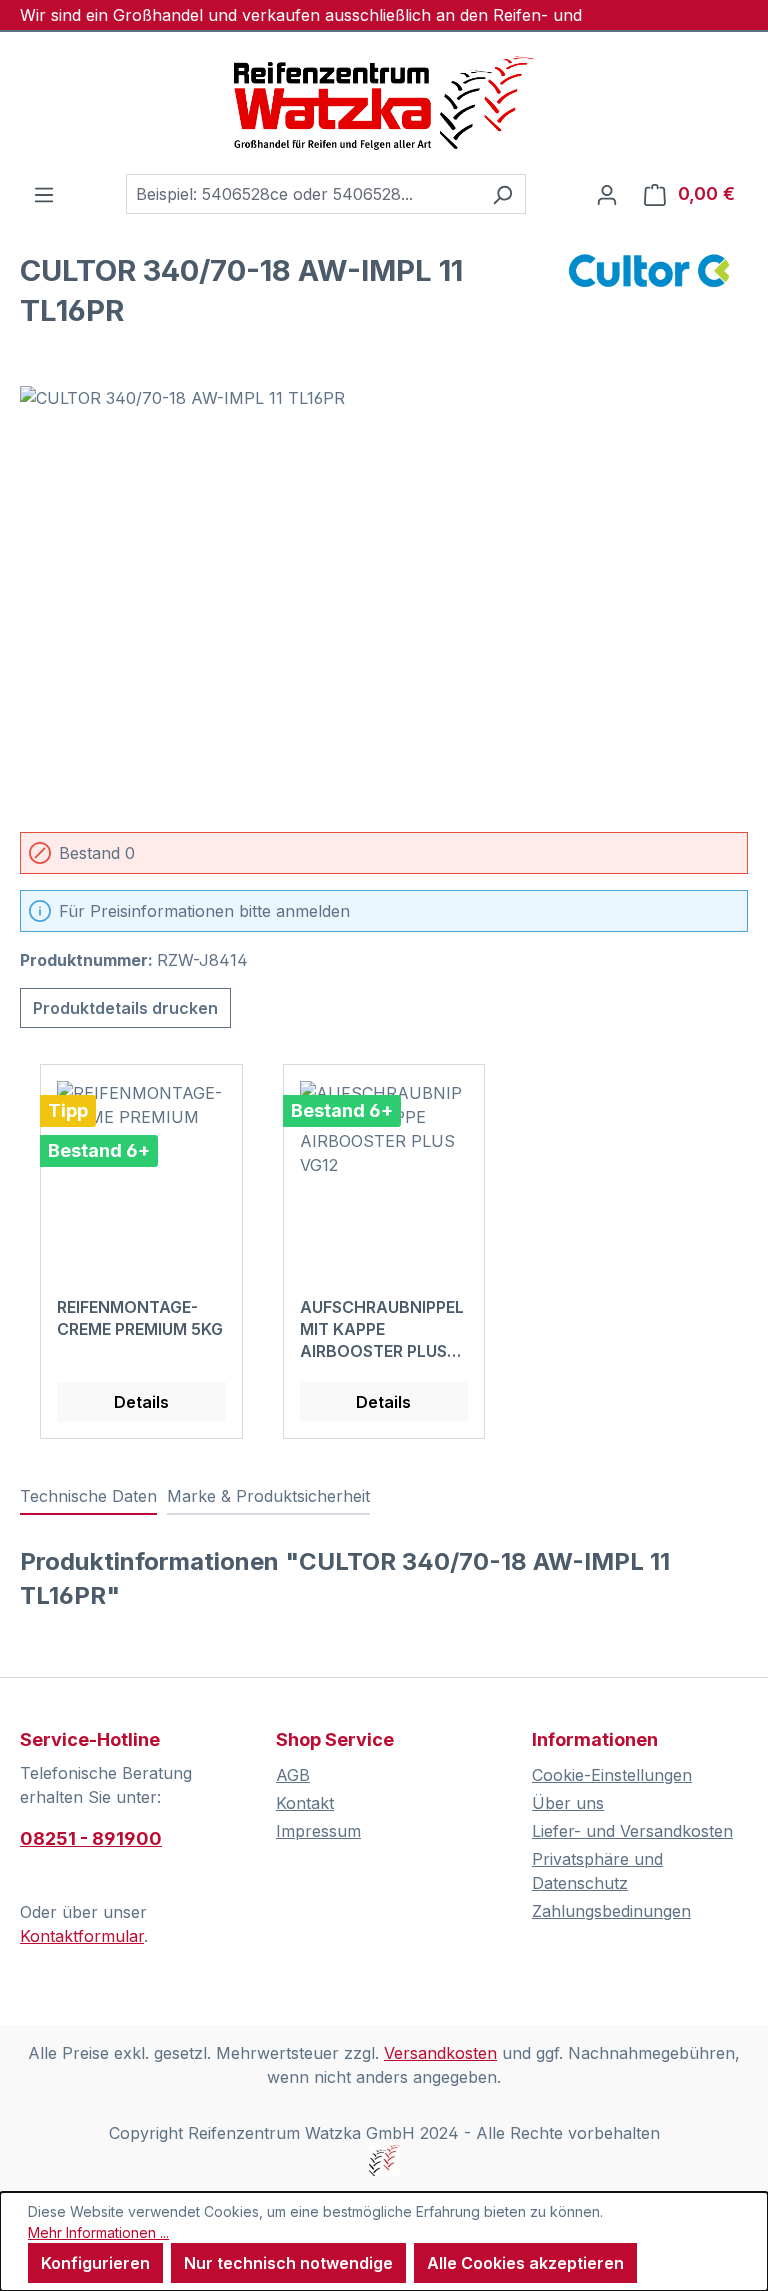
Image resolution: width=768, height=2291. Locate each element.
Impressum (318, 1831)
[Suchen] (502, 194)
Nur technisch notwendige (288, 2263)
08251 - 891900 (91, 1838)
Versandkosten (440, 2053)
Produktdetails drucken (125, 1008)
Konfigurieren (95, 2263)
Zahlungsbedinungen (611, 1911)
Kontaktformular (82, 1936)
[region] (384, 601)
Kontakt (305, 1803)
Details (141, 1402)
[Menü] (44, 194)
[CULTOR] (648, 298)
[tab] (88, 1497)
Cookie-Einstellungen (612, 1775)
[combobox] (303, 194)
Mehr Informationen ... (98, 2232)
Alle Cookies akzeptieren (525, 2263)
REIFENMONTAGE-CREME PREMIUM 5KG (140, 1318)
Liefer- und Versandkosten (632, 1831)
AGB (293, 1775)
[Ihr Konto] (607, 194)
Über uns (568, 1803)
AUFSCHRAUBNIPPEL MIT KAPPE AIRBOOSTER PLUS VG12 (382, 1329)
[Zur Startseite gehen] (384, 103)
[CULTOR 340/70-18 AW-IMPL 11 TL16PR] (383, 601)
